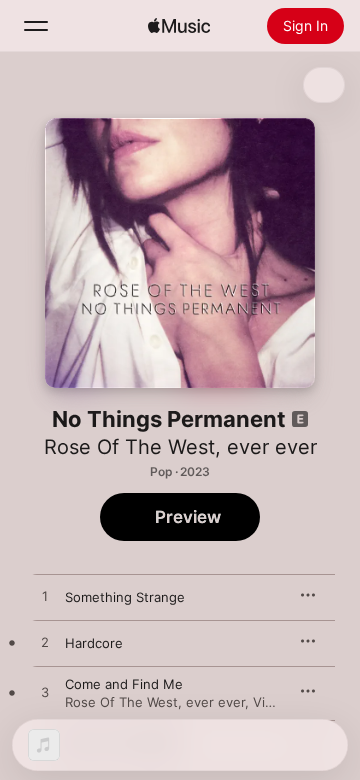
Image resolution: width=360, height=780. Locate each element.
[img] (179, 26)
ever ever (272, 447)
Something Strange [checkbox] (125, 597)
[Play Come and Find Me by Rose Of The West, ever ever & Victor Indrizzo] (45, 693)
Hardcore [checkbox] (94, 643)
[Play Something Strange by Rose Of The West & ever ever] (45, 597)
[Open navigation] (36, 26)
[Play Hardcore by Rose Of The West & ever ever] (45, 643)
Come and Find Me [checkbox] (124, 684)
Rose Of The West (129, 447)
